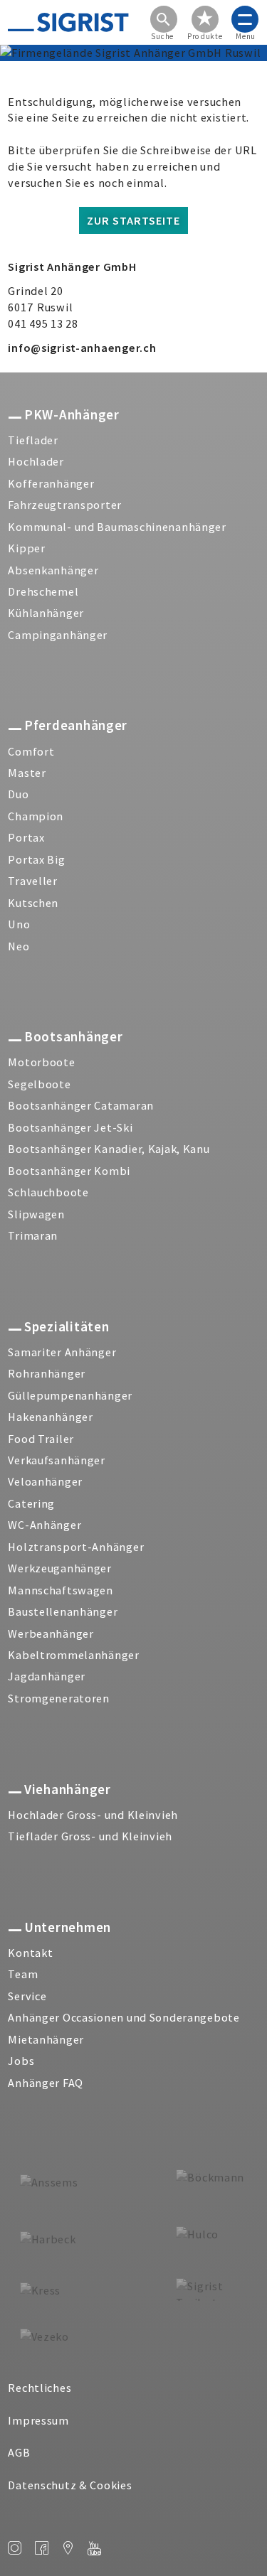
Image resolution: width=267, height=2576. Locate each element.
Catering (31, 1503)
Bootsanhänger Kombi (69, 1171)
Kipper (26, 548)
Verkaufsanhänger (57, 1460)
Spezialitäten (67, 1326)
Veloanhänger (45, 1481)
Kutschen (33, 903)
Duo (18, 794)
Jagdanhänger (47, 1676)
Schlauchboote (48, 1192)
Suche (162, 37)
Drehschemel (43, 591)
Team (23, 1974)
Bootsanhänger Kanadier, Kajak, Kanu (109, 1149)
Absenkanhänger (53, 570)
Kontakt (30, 1953)
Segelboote (39, 1084)
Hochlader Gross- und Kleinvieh (93, 1815)
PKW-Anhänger (72, 414)
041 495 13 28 (43, 323)
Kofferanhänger (51, 483)
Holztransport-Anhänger (76, 1547)
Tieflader (33, 440)
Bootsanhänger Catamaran (81, 1105)
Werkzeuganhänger (60, 1568)
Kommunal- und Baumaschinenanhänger (117, 527)
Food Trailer (41, 1439)
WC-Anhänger (44, 1525)
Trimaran (33, 1235)
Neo (19, 946)
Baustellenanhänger (63, 1611)
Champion (36, 816)
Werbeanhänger (51, 1633)
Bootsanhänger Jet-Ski (70, 1127)
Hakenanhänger (50, 1417)
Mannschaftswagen (61, 1590)
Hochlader (36, 461)
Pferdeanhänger (76, 725)
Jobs (21, 2061)
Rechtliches (40, 2388)
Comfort (31, 751)
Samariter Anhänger (62, 1352)
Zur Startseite (133, 220)
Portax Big (36, 859)
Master (27, 773)
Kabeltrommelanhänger (73, 1655)
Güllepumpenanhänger (70, 1395)
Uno (19, 924)
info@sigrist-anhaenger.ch (82, 348)
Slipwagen (36, 1214)
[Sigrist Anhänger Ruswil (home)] (68, 22)
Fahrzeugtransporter (65, 505)
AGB (19, 2452)
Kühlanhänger (46, 613)
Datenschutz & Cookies (70, 2485)
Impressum (38, 2420)
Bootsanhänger (73, 1036)
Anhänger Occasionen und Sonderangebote (124, 2017)
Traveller (32, 881)
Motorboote (41, 1062)
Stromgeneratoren (59, 1698)
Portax (26, 837)
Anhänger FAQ (46, 2083)
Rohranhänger (47, 1373)
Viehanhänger (67, 1789)
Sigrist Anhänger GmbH (72, 267)
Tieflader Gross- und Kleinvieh (90, 1836)
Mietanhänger (46, 2039)
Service (27, 1996)
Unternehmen (68, 1927)
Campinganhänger (58, 635)
